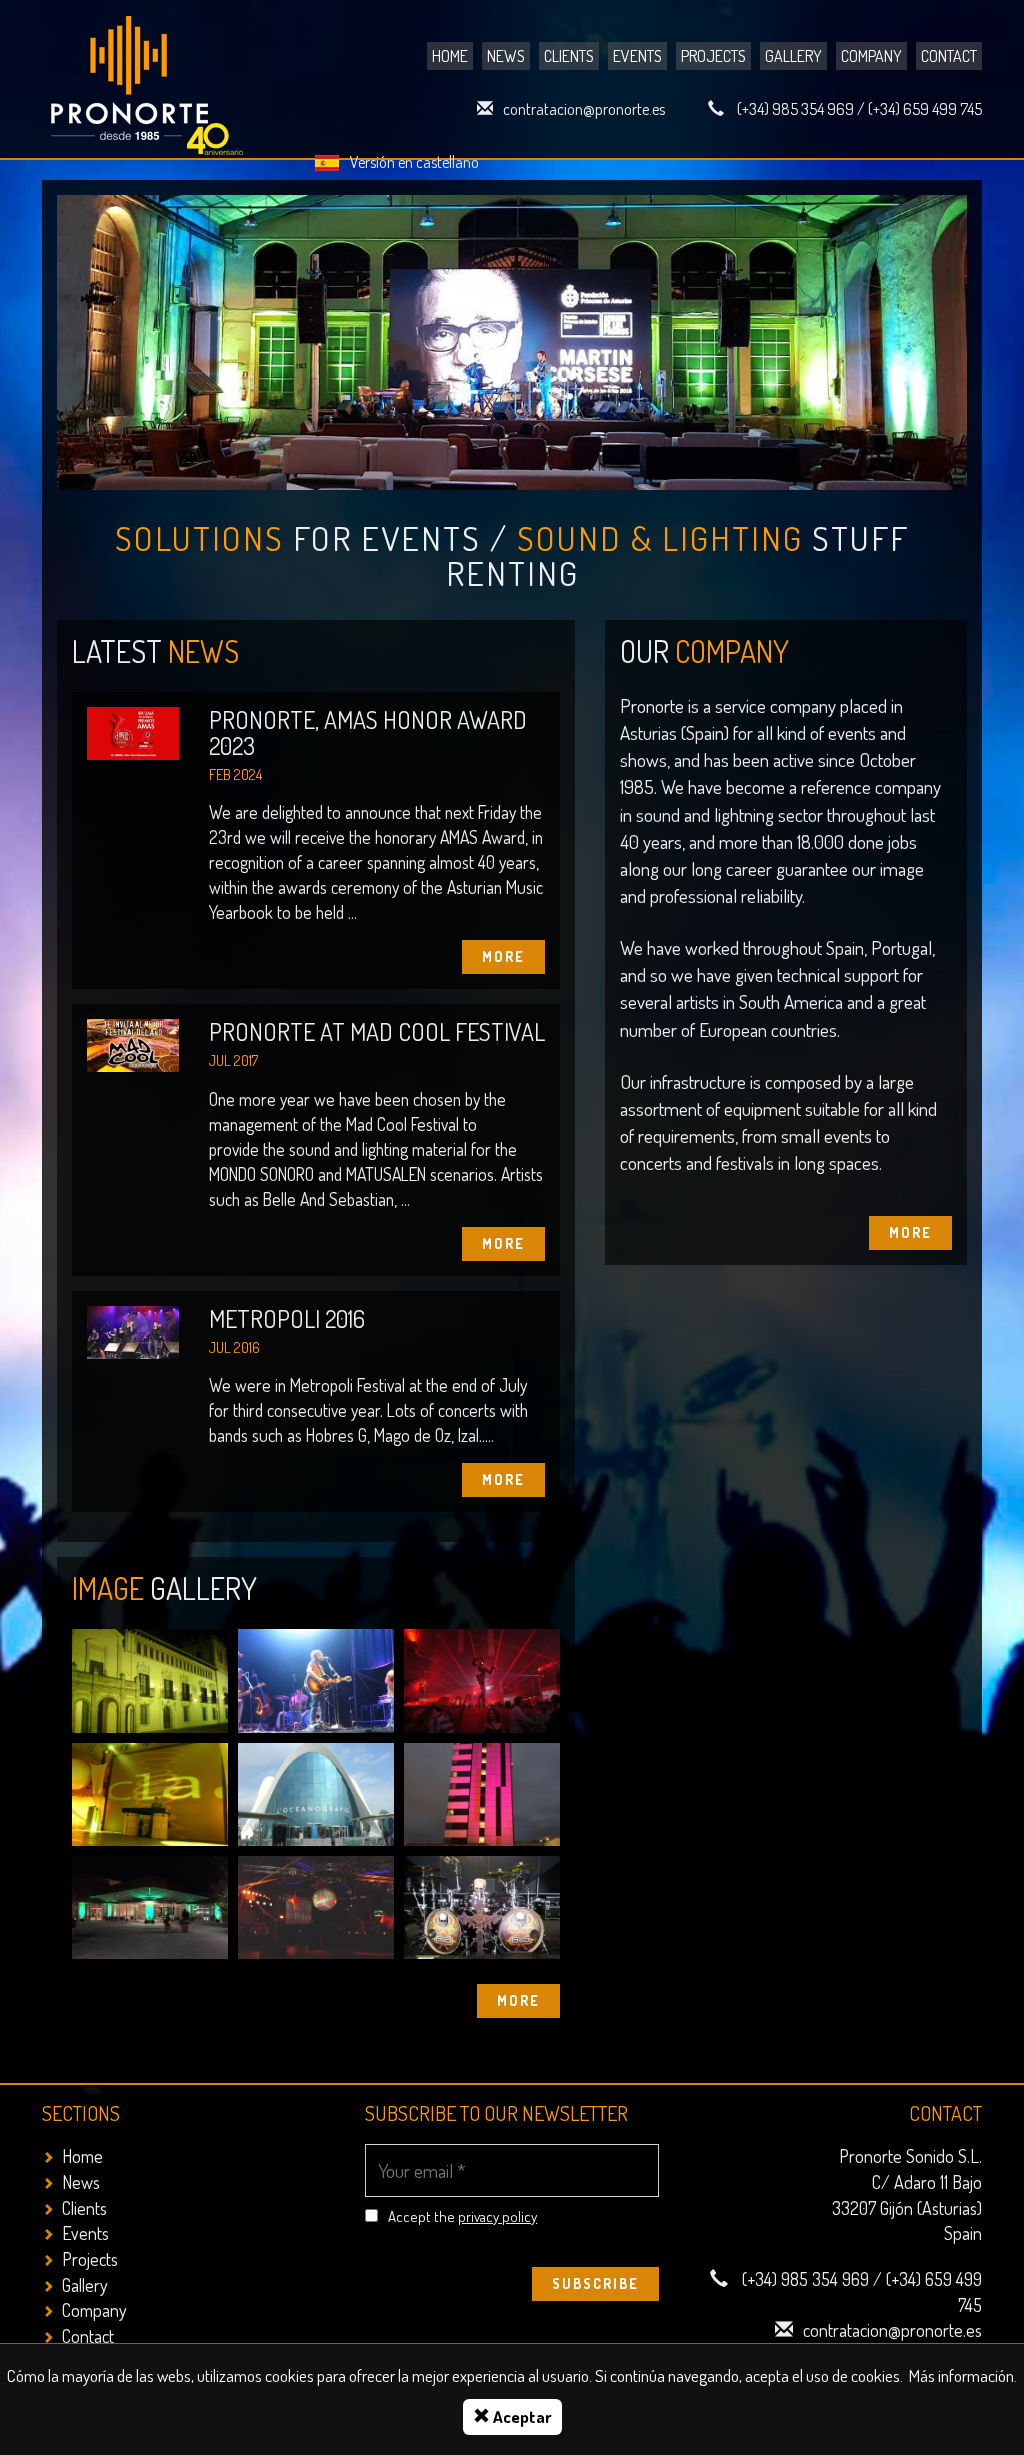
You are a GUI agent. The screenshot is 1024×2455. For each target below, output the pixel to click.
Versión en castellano (414, 162)
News (506, 56)
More (910, 1232)
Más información (961, 2375)
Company (871, 56)
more (518, 2000)
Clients (569, 56)
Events (637, 56)
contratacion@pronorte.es (584, 109)
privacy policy (497, 2216)
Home (450, 56)
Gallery (793, 56)
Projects (713, 56)
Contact (949, 56)
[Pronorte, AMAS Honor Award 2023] (133, 731)
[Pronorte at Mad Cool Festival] (133, 1043)
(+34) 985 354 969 (795, 109)
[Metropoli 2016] (133, 1330)
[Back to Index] (149, 80)
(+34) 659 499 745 (925, 109)
